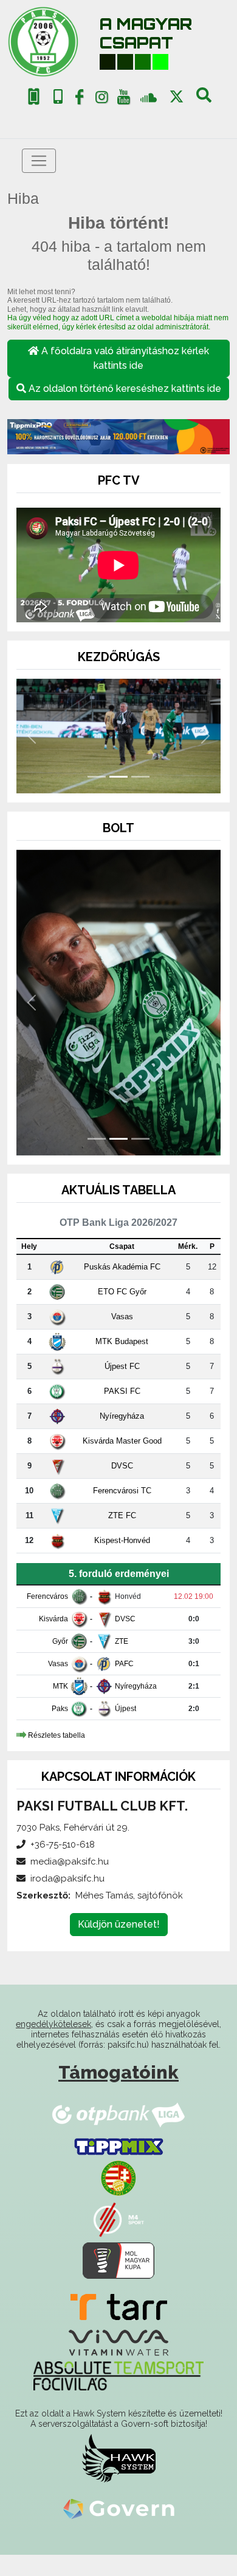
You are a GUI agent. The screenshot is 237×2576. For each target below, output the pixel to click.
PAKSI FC (122, 1391)
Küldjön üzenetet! (119, 1924)
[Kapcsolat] (58, 97)
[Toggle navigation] (39, 161)
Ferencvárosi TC (122, 1491)
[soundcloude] (149, 97)
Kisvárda (53, 1619)
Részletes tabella (57, 1735)
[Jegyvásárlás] (34, 97)
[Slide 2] (118, 777)
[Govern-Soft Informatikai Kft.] (119, 2509)
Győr (60, 1641)
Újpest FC (122, 1366)
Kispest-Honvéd (122, 1540)
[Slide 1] (97, 777)
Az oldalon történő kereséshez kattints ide (124, 388)
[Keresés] (204, 99)
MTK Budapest (122, 1341)
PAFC (124, 1664)
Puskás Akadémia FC (122, 1267)
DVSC (122, 1466)
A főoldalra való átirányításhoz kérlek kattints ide (124, 358)
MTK (60, 1686)
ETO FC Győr (122, 1292)
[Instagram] (101, 99)
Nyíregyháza (122, 1416)
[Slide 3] (140, 777)
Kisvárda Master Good (122, 1441)
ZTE (122, 1641)
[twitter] (177, 97)
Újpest (125, 1709)
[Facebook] (80, 99)
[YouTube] (124, 99)
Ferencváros (47, 1596)
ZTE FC (122, 1515)
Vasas (122, 1317)
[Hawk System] (119, 2458)
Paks (60, 1709)
